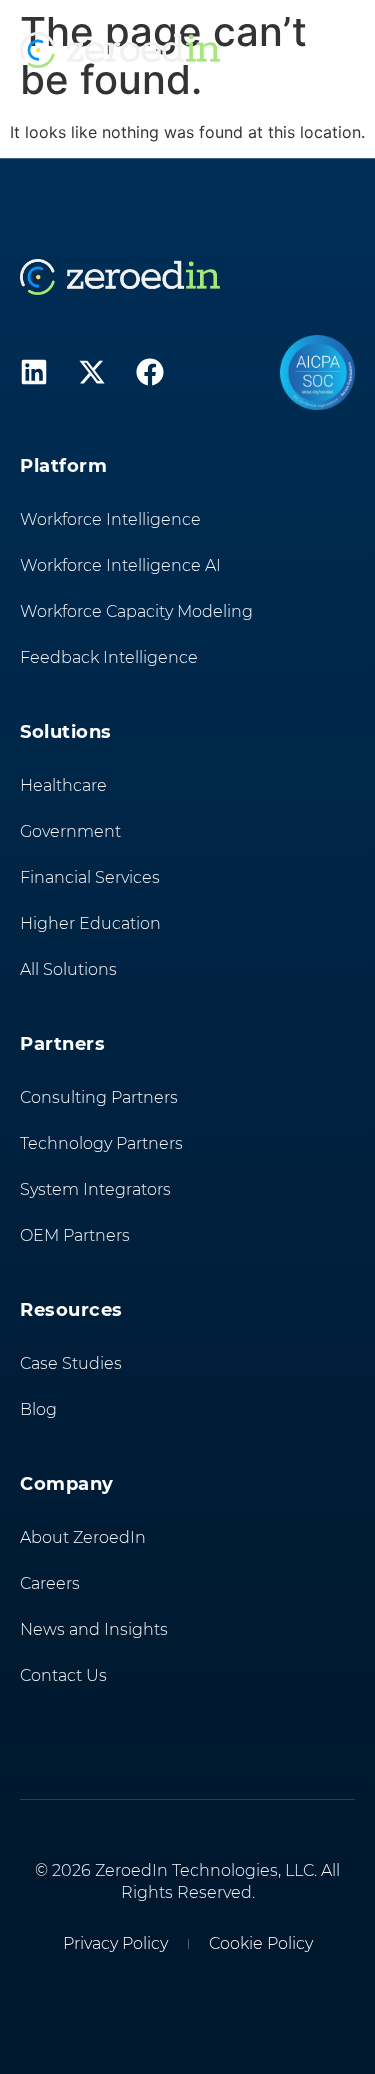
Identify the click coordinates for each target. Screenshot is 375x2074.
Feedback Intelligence (109, 657)
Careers (50, 1583)
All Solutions (68, 969)
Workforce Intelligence (110, 519)
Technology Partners (101, 1143)
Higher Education (90, 923)
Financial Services (90, 877)
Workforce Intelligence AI (120, 565)
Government (70, 831)
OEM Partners (75, 1235)
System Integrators (95, 1189)
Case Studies (71, 1363)
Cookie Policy (261, 1943)
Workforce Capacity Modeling (136, 611)
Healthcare (63, 785)
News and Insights (94, 1629)
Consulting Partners (99, 1097)
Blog (38, 1409)
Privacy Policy (115, 1943)
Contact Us (63, 1675)
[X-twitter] (92, 372)
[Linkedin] (34, 372)
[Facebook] (150, 372)
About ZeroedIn (83, 1537)
